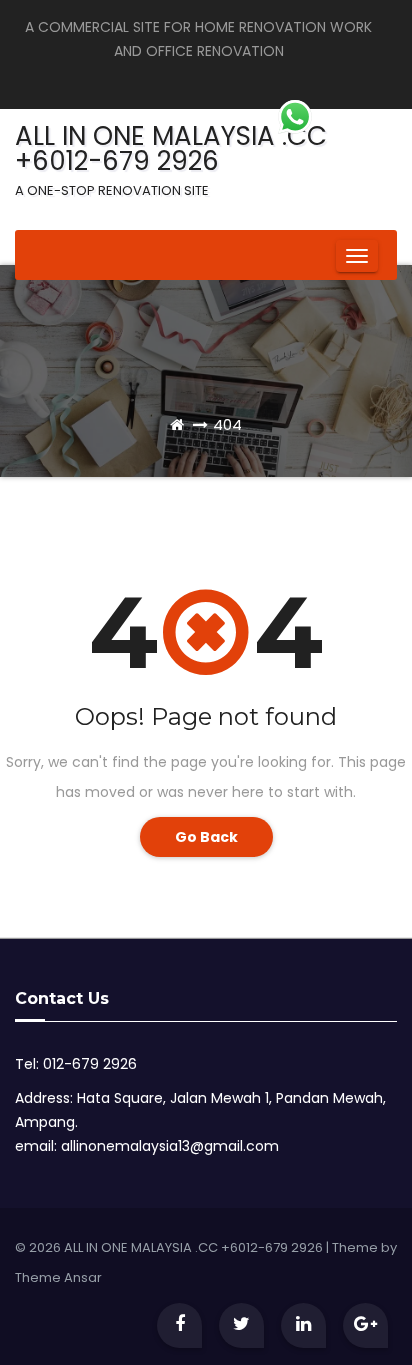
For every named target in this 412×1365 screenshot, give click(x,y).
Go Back (206, 837)
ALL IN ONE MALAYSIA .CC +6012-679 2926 (171, 159)
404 (227, 424)
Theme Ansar (58, 1277)
